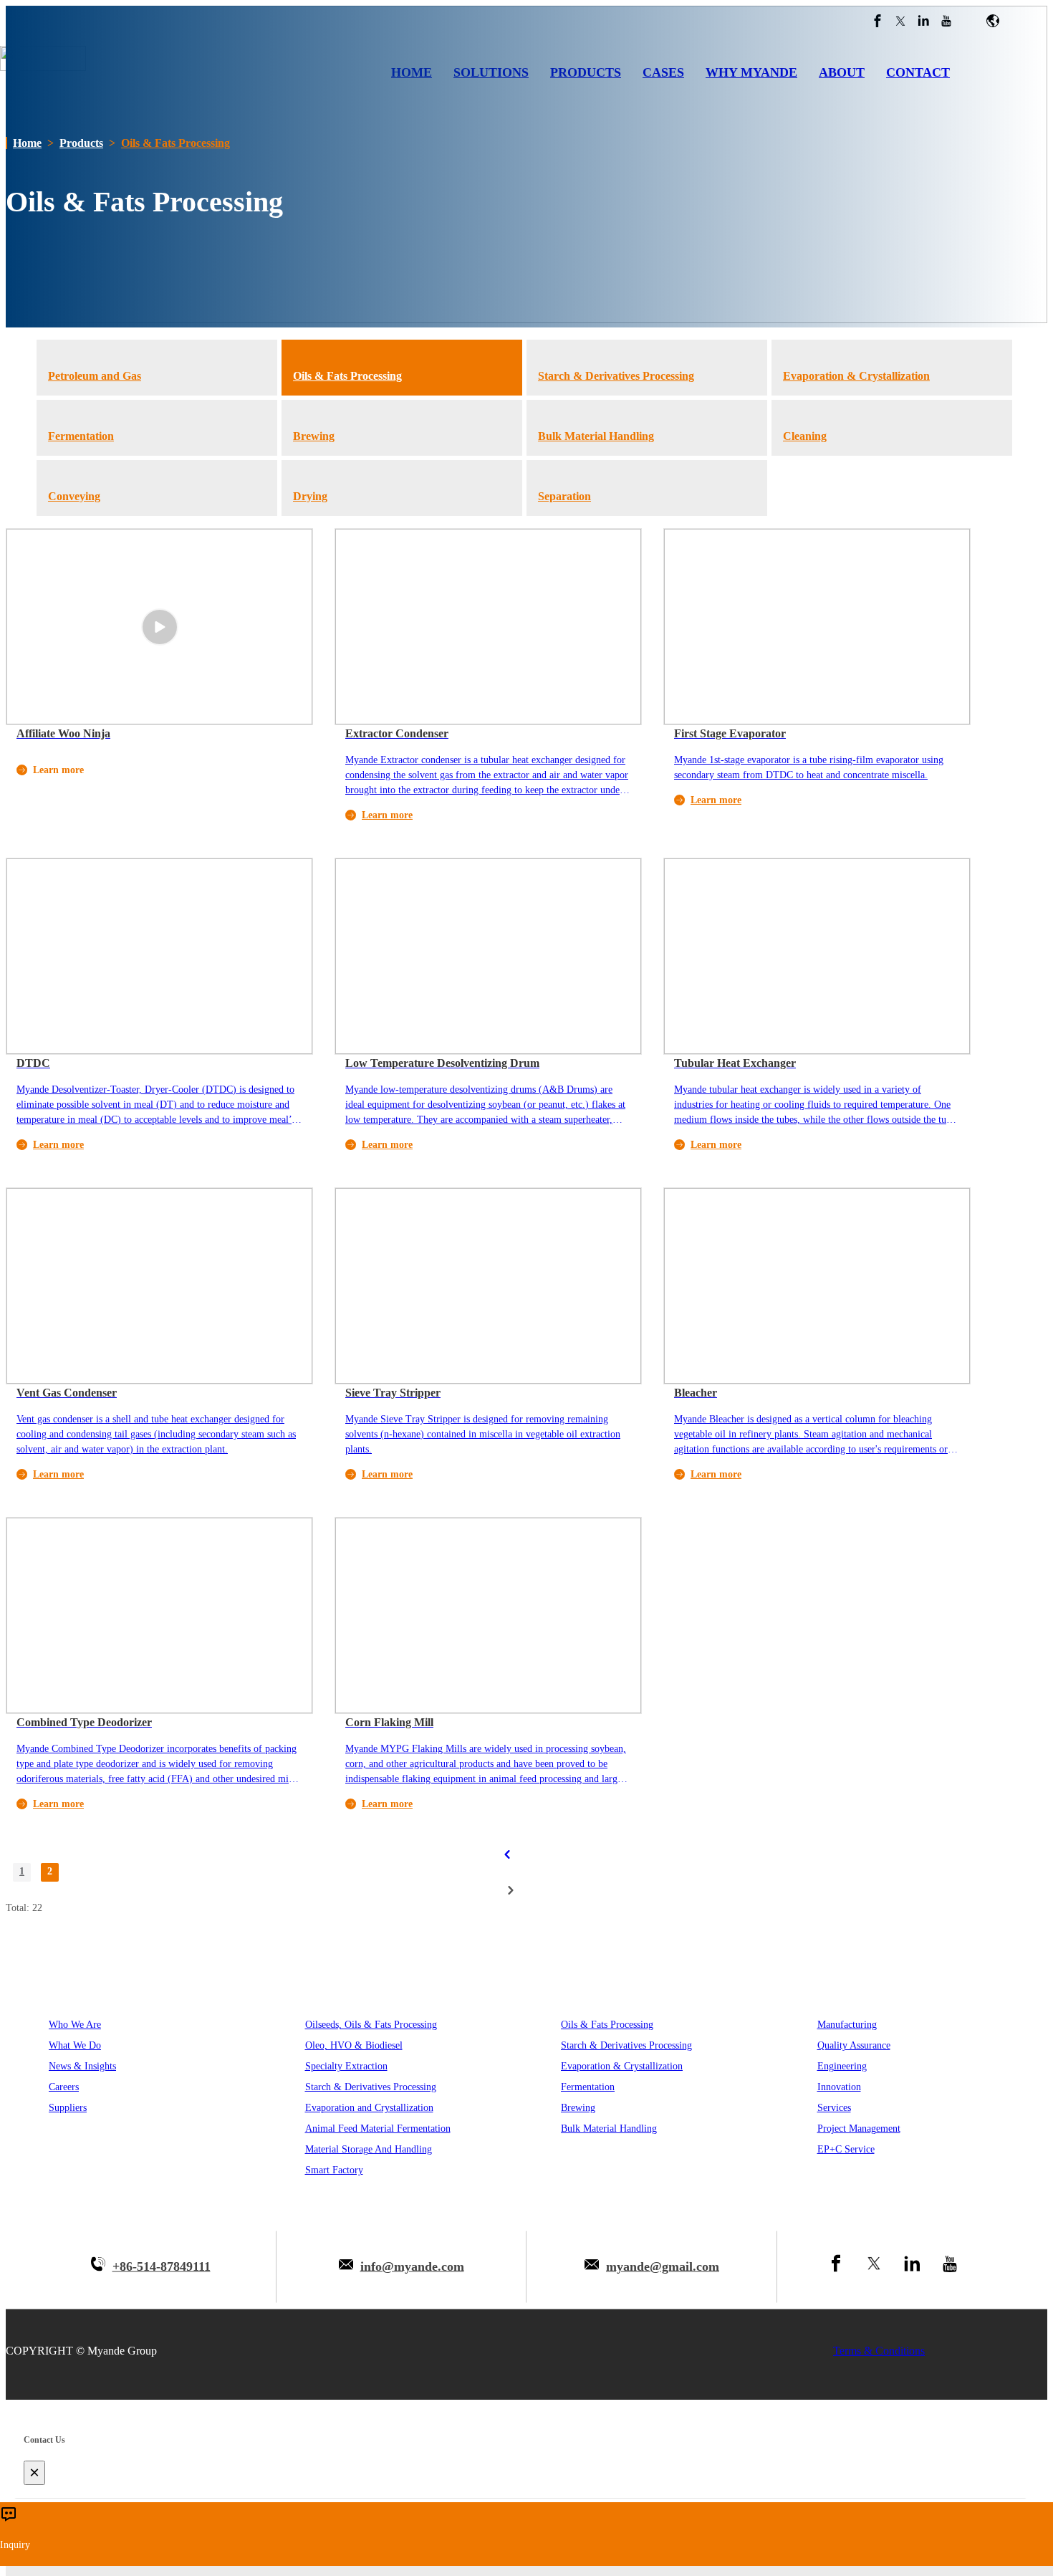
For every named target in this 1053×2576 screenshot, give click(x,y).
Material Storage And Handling (369, 2149)
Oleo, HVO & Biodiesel (354, 2045)
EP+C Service (846, 2149)
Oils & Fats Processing (175, 143)
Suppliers (68, 2108)
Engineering (842, 2066)
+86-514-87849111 (162, 2266)
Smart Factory (334, 2170)
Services (834, 2108)
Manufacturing (847, 2025)
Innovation (839, 2087)
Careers (64, 2087)
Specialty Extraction (346, 2066)
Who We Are (75, 2025)
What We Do (75, 2045)
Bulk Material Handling (609, 2129)
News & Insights (82, 2066)
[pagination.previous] (507, 1854)
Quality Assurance (854, 2045)
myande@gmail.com (663, 2266)
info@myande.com (412, 2266)
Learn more (387, 815)
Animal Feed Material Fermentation (378, 2129)
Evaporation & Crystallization (622, 2066)
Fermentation (588, 2087)
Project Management (859, 2129)
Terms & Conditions (879, 2351)
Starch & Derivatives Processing (371, 2087)
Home (27, 143)
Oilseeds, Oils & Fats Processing (371, 2025)
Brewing (578, 2108)
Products (81, 143)
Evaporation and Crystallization (369, 2108)
